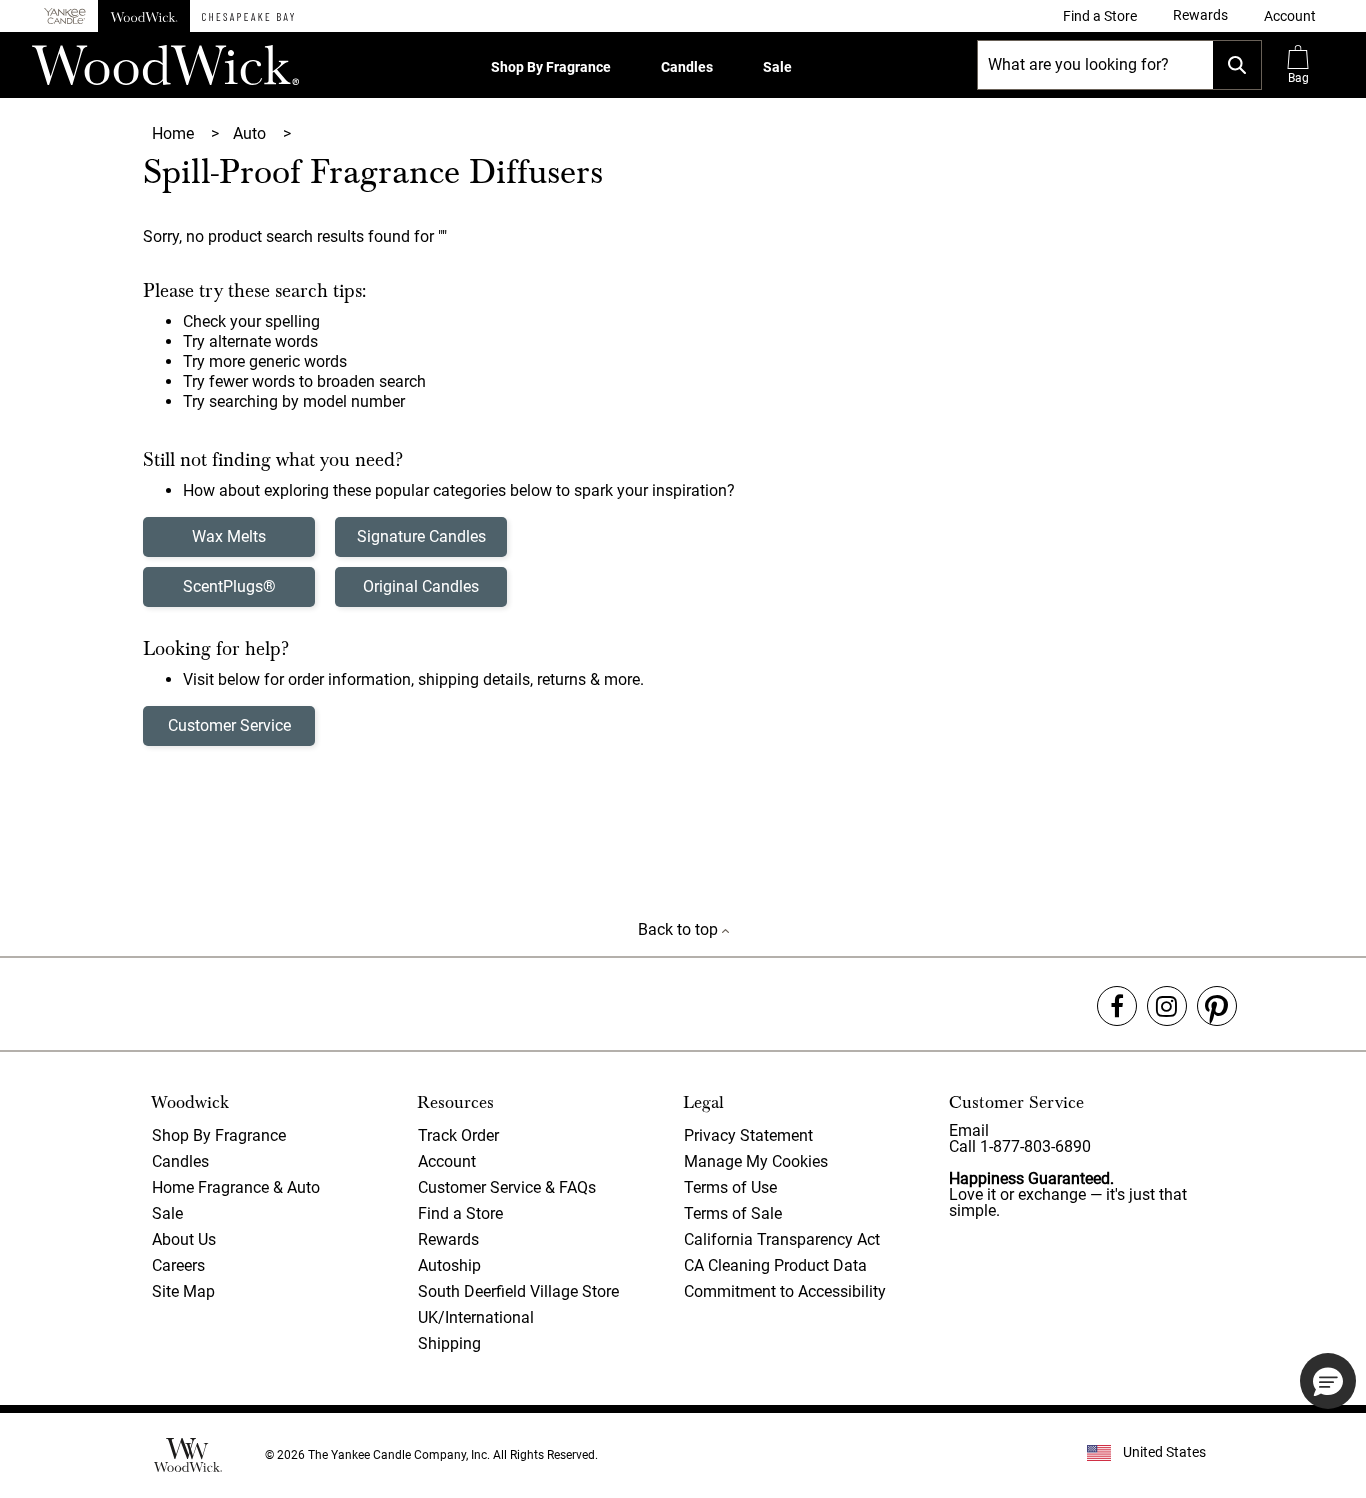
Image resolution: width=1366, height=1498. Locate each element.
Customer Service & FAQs (507, 1187)
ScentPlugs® (229, 586)
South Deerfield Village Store (518, 1291)
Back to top (680, 929)
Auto (251, 133)
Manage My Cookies (756, 1161)
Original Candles (421, 586)
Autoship (449, 1265)
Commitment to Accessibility (785, 1291)
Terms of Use (730, 1187)
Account (447, 1161)
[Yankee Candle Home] (65, 16)
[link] (1100, 16)
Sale (777, 67)
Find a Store (460, 1213)
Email (969, 1130)
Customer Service (229, 725)
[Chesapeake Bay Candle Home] (248, 16)
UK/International (476, 1317)
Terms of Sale (733, 1213)
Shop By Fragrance (551, 67)
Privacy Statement (748, 1135)
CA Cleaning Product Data (775, 1265)
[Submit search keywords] (1237, 65)
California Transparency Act (782, 1239)
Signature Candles (421, 536)
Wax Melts (229, 536)
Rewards (448, 1239)
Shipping (449, 1343)
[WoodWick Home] (144, 16)
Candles (687, 67)
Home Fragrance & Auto (236, 1187)
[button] (1290, 16)
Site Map (183, 1291)
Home (175, 133)
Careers (178, 1265)
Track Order (458, 1135)
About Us (184, 1239)
